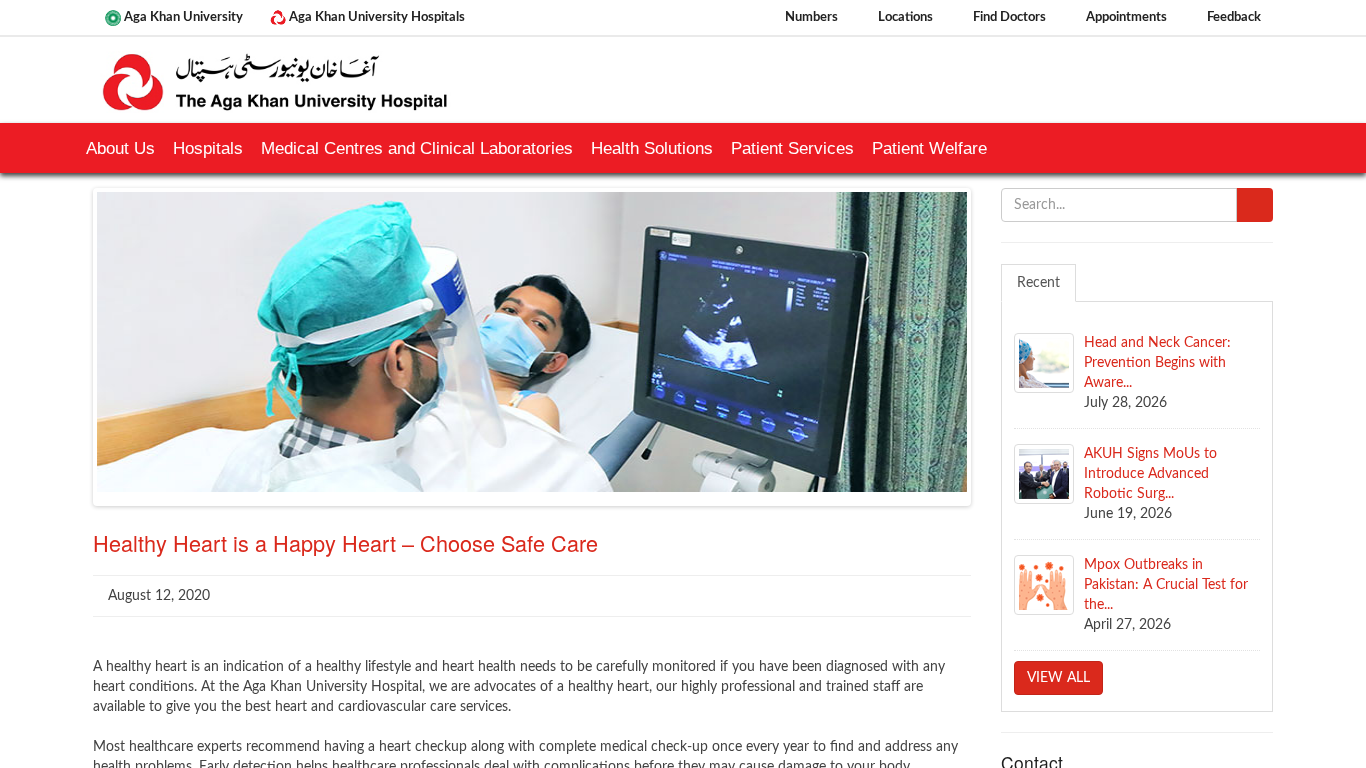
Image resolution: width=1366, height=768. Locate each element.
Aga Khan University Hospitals (375, 17)
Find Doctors (1008, 17)
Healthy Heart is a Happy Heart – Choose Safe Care (345, 542)
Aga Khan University (182, 17)
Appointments (1125, 17)
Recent (1038, 283)
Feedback (1232, 17)
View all (1058, 678)
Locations (904, 17)
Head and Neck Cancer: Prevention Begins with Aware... (1157, 363)
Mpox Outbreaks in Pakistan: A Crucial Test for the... (1166, 585)
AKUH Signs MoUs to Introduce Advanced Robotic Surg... (1150, 474)
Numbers (810, 17)
